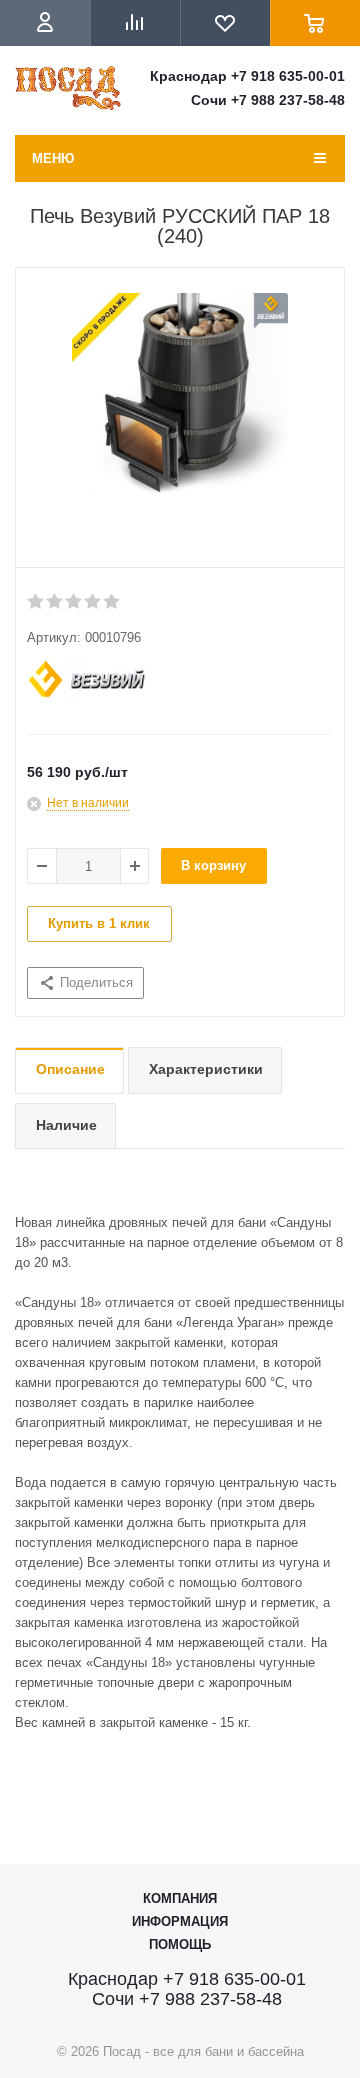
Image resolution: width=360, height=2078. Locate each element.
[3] (74, 602)
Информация (180, 1921)
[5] (112, 602)
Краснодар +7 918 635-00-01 (247, 76)
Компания (180, 1898)
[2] (55, 602)
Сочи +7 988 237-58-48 (268, 100)
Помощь (180, 1944)
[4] (93, 602)
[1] (36, 602)
